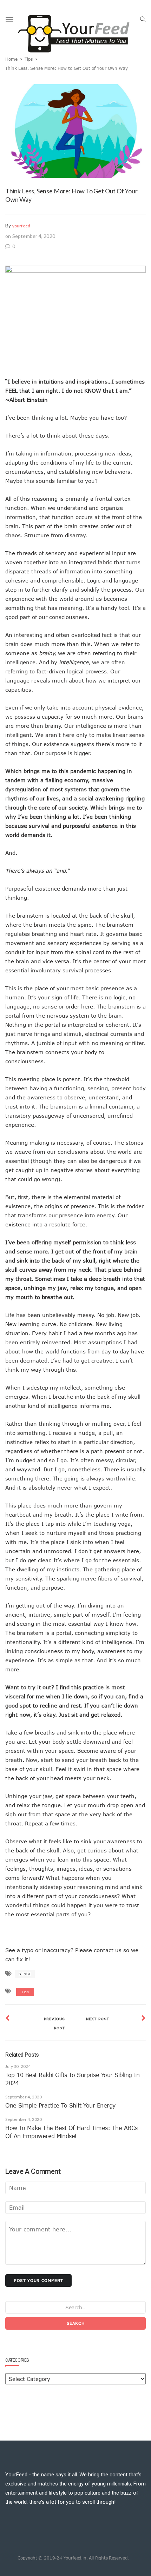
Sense (25, 1974)
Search (76, 2323)
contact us (108, 1950)
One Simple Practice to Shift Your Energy (60, 2105)
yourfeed (21, 226)
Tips (29, 59)
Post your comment (38, 2280)
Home (11, 59)
